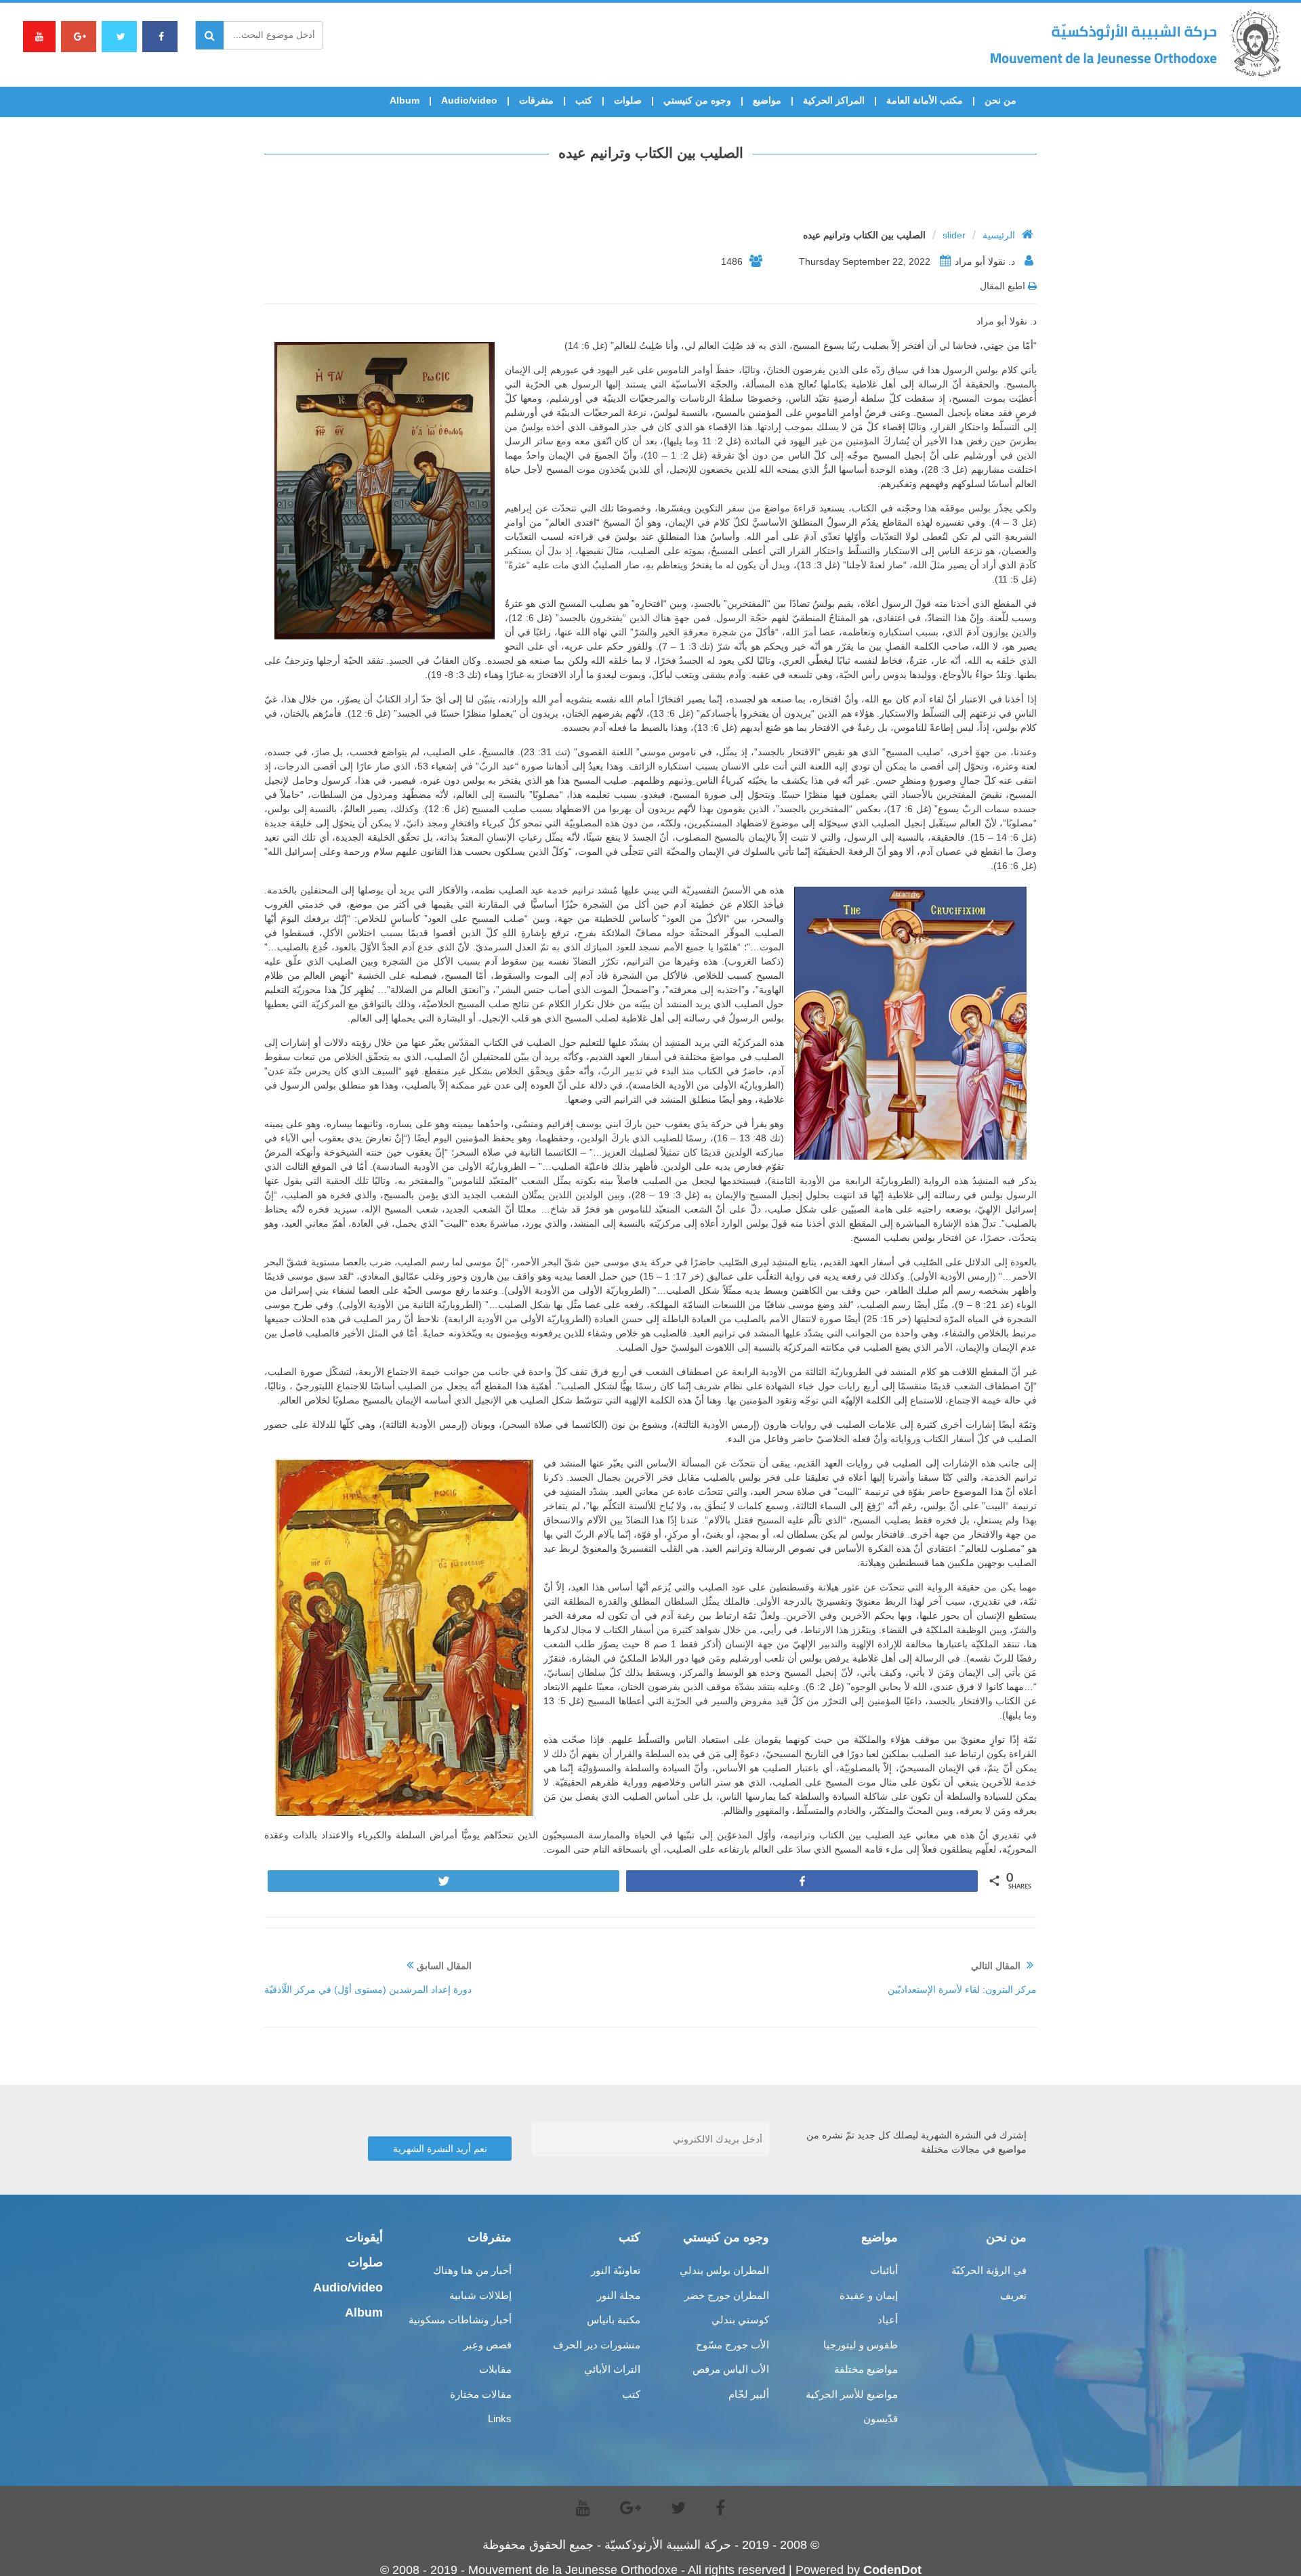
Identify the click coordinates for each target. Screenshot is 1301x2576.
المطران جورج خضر (727, 2295)
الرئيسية (999, 235)
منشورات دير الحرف (597, 2345)
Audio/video (469, 100)
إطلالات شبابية (480, 2295)
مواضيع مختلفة (866, 2369)
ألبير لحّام (749, 2394)
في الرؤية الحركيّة (989, 2270)
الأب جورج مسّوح (732, 2345)
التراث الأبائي (612, 2369)
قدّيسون (881, 2419)
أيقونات (364, 2237)
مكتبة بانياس (614, 2320)
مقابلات (495, 2369)
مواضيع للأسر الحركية (852, 2394)
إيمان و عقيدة (869, 2295)
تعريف (1013, 2295)
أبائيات (884, 2270)
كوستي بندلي (740, 2320)
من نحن (1000, 100)
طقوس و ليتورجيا (861, 2345)
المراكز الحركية (834, 100)
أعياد (888, 2320)
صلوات (628, 100)
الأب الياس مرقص (731, 2369)
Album (405, 100)
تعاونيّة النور (616, 2270)
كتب (584, 100)
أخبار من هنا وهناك (472, 2270)
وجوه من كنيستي (697, 100)
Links (500, 2419)
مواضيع (767, 100)
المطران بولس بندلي (724, 2270)
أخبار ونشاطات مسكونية (460, 2320)
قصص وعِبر (488, 2345)
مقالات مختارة (481, 2394)
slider (954, 235)
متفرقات (536, 100)
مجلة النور (619, 2295)
